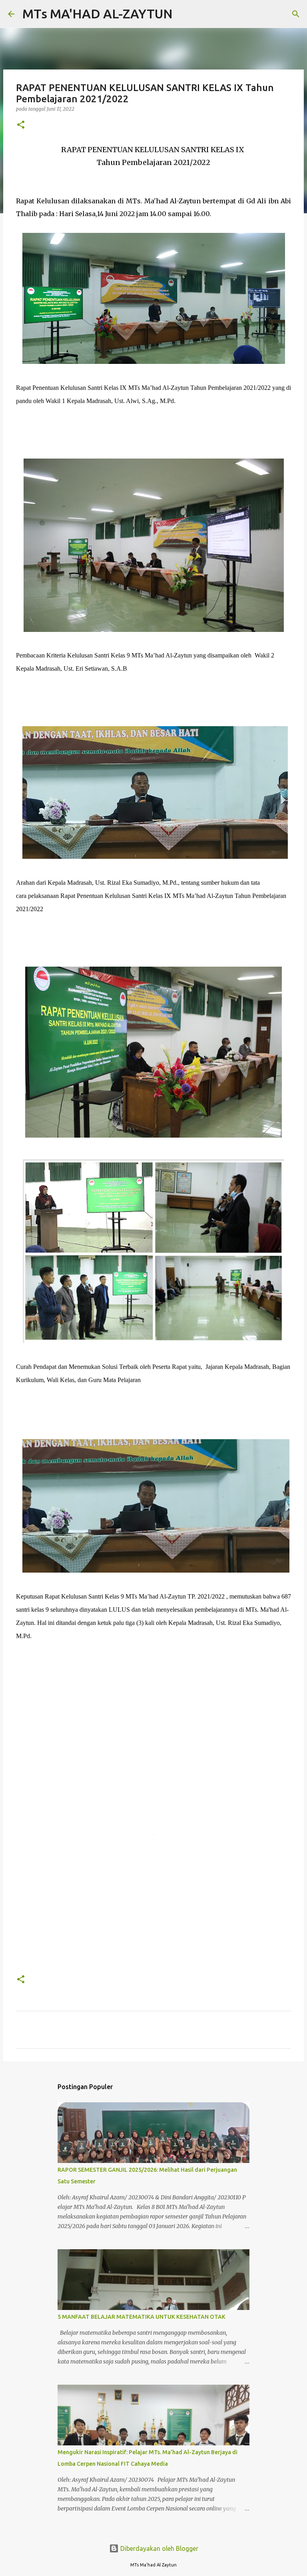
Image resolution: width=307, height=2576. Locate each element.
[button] (21, 125)
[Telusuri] (184, 14)
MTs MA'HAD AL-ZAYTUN (98, 14)
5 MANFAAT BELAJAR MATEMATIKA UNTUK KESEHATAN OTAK (142, 2317)
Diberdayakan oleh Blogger (158, 2548)
